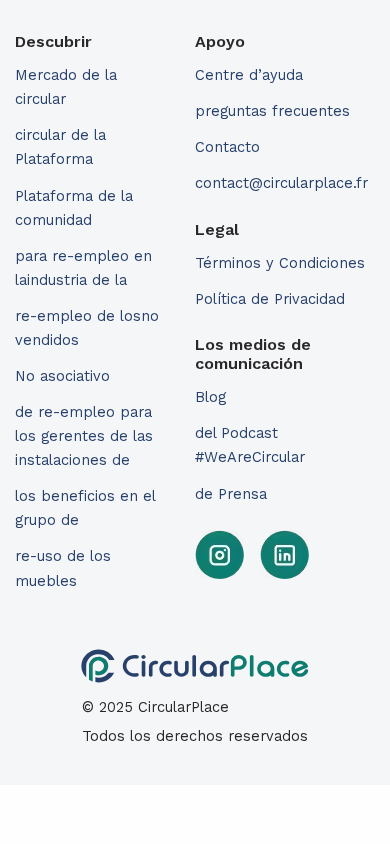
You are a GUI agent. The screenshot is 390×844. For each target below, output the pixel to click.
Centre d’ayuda (249, 75)
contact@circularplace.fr (281, 183)
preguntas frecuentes (272, 111)
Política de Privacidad (270, 299)
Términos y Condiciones (280, 263)
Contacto (227, 147)
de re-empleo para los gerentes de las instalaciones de (84, 436)
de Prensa (231, 494)
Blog (210, 397)
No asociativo (62, 376)
